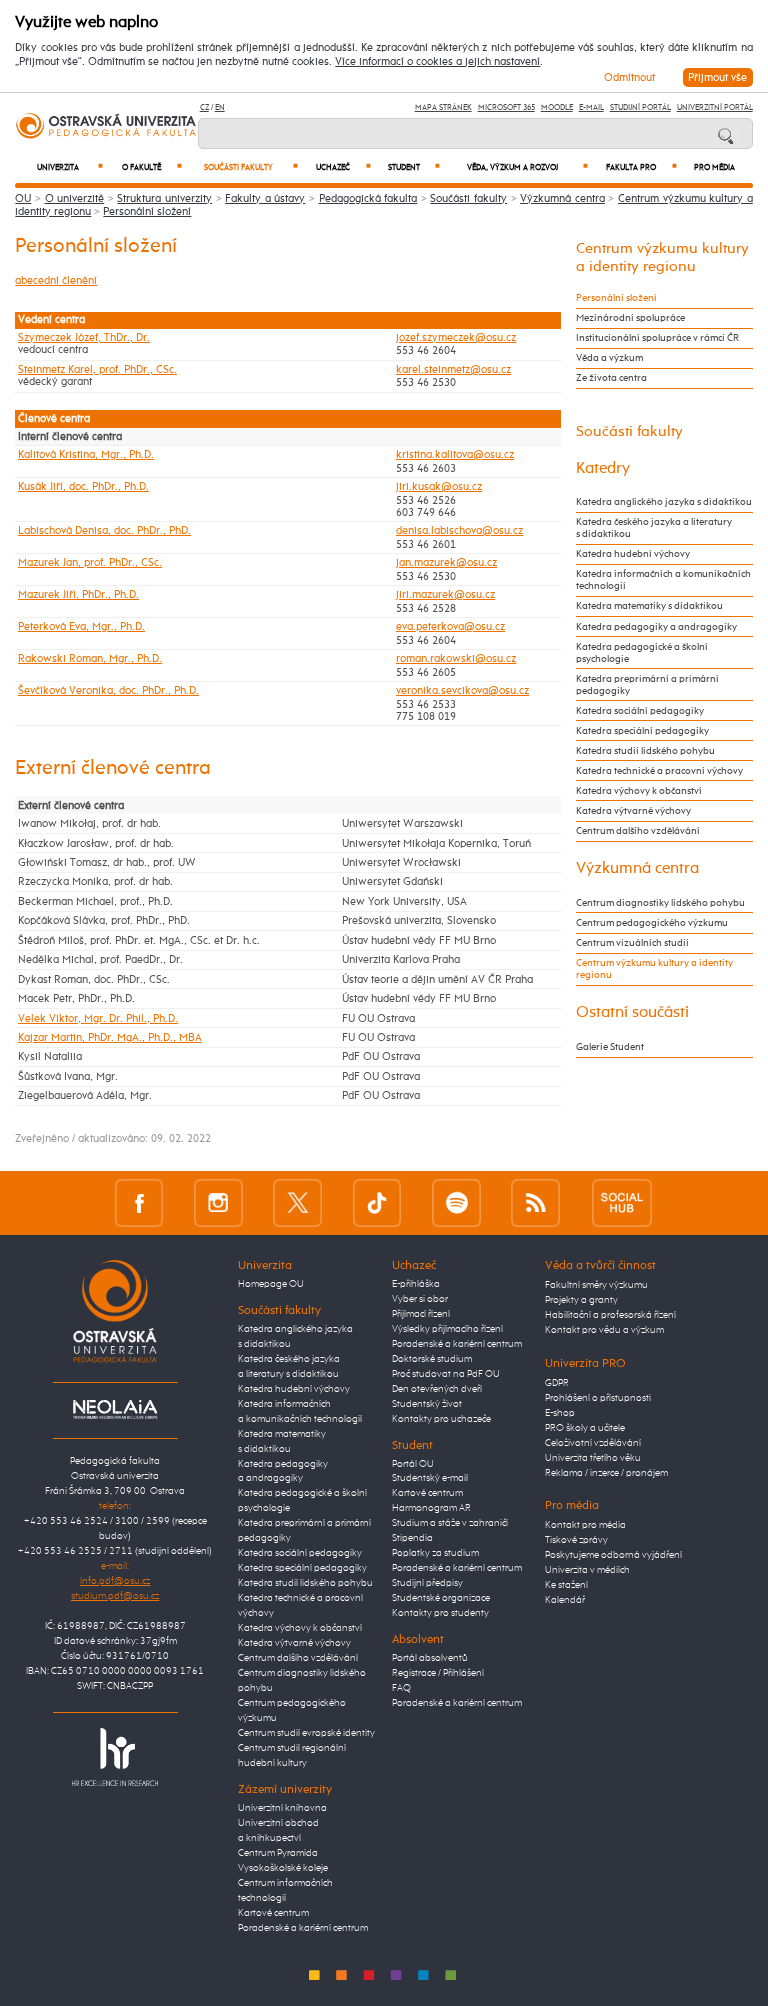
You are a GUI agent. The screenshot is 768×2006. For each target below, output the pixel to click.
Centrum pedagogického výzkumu (652, 923)
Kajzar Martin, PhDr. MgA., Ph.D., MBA (110, 1037)
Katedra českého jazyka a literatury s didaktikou (654, 528)
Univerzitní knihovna (282, 1808)
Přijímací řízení (421, 1314)
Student (414, 167)
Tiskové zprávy (576, 1540)
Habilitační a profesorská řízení (610, 1315)
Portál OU (413, 1464)
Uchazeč (343, 167)
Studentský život (427, 1404)
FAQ (401, 1688)
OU (23, 198)
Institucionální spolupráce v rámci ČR (657, 338)
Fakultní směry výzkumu (596, 1285)
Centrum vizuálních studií (632, 943)
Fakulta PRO (641, 167)
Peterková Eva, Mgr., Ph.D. (81, 627)
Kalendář (565, 1600)
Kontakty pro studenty (440, 1613)
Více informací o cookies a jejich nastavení (437, 62)
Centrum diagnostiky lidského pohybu (660, 903)
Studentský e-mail (430, 1478)
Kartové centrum (273, 1913)
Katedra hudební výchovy (633, 554)
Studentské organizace (441, 1598)
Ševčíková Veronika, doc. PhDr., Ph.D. (108, 691)
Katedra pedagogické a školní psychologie (642, 653)
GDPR (557, 1383)
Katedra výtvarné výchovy (633, 811)
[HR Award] (115, 1756)
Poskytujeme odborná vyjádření (613, 1555)
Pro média (714, 168)
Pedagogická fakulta (368, 198)
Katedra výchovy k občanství (639, 791)
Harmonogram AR (431, 1508)
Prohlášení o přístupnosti (598, 1398)
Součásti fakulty (251, 167)
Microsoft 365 (506, 107)
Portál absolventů (430, 1658)
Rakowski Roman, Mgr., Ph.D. (90, 659)
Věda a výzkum (609, 358)
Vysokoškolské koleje (283, 1868)
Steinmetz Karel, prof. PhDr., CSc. (97, 370)
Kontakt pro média (585, 1525)
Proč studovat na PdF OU (446, 1374)
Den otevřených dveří (437, 1389)
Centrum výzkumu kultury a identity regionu (654, 969)
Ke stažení (566, 1585)
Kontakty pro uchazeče (441, 1419)
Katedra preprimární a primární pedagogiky (647, 685)
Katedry (603, 468)
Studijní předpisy (427, 1583)
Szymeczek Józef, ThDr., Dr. (84, 338)
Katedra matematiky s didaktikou (649, 606)
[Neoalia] (115, 1409)
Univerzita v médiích (587, 1570)
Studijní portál (640, 107)
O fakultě (152, 167)
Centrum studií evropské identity (306, 1733)
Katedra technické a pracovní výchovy (659, 771)
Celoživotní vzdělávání (593, 1443)
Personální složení (147, 211)
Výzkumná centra (562, 198)
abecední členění (56, 280)
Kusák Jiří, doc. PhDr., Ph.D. (83, 487)
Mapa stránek (443, 107)
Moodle (557, 107)
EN (220, 107)
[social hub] (622, 1202)
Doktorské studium (432, 1359)
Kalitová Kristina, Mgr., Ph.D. (86, 455)
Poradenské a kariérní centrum (303, 1928)
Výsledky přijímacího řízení (447, 1329)
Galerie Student (610, 1047)
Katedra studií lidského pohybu (645, 751)
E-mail (591, 107)
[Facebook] (139, 1202)
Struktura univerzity (164, 198)
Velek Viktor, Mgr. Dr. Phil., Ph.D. (98, 1018)
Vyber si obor (420, 1299)
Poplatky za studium (435, 1553)
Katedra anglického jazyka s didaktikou (664, 502)
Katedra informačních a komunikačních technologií (663, 580)
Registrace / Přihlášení (438, 1673)
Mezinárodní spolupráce (630, 318)
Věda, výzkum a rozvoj (527, 167)
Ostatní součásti (632, 1012)
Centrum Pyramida (278, 1853)
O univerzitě (75, 198)
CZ (204, 107)
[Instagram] (218, 1202)
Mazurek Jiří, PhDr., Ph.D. (78, 595)
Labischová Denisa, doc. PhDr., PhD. (104, 531)
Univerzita (70, 167)
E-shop (560, 1413)
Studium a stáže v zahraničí (450, 1523)
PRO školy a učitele (585, 1428)
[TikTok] (377, 1202)
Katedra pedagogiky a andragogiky (656, 627)
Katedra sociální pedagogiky (640, 711)
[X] (297, 1202)
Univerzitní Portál (715, 107)
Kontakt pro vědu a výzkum (604, 1330)
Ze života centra (611, 378)
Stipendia (412, 1538)
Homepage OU (271, 1284)
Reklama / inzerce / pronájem (606, 1473)
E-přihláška (416, 1284)
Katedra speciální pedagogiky (642, 731)
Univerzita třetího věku (593, 1458)
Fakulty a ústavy (265, 198)
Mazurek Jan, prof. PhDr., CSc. (90, 563)
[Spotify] (456, 1202)
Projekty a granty (581, 1300)
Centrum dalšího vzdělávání (638, 831)
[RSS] (535, 1202)
